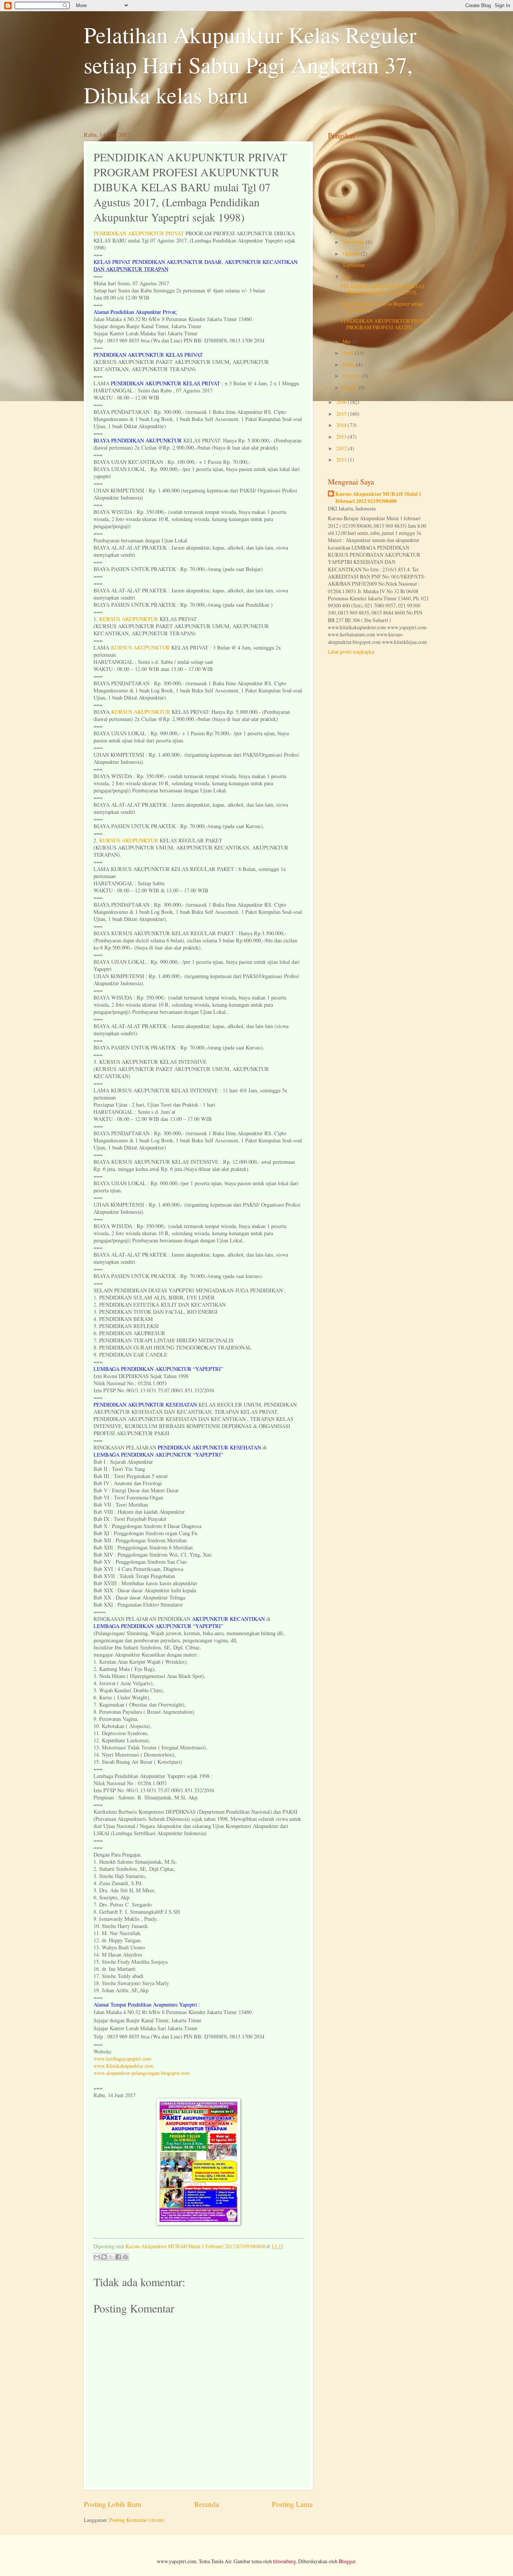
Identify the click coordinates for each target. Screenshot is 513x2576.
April (349, 353)
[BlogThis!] (104, 2257)
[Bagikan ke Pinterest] (125, 2257)
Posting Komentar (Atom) (137, 2520)
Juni (347, 276)
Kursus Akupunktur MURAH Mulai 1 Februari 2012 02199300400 (378, 498)
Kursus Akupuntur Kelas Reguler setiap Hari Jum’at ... (382, 307)
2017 (342, 232)
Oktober (352, 254)
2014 (342, 425)
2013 (342, 437)
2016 (342, 402)
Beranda (207, 2504)
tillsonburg (284, 2561)
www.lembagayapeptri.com (122, 2059)
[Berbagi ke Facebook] (118, 2257)
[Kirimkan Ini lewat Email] (97, 2257)
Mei (347, 341)
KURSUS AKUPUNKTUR (129, 619)
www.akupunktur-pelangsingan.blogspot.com (142, 2073)
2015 (342, 414)
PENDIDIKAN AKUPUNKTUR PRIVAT (139, 233)
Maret (349, 364)
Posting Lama (292, 2504)
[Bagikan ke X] (111, 2257)
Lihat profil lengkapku (351, 652)
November (354, 242)
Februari (352, 376)
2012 (342, 448)
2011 (342, 460)
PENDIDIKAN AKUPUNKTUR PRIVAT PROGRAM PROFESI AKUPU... (385, 324)
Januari (351, 387)
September (354, 265)
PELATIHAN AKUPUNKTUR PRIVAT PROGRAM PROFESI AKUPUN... (383, 289)
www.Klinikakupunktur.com (124, 2066)
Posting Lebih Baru (112, 2504)
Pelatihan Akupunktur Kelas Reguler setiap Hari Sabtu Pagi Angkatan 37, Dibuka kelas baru (250, 65)
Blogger (347, 2561)
